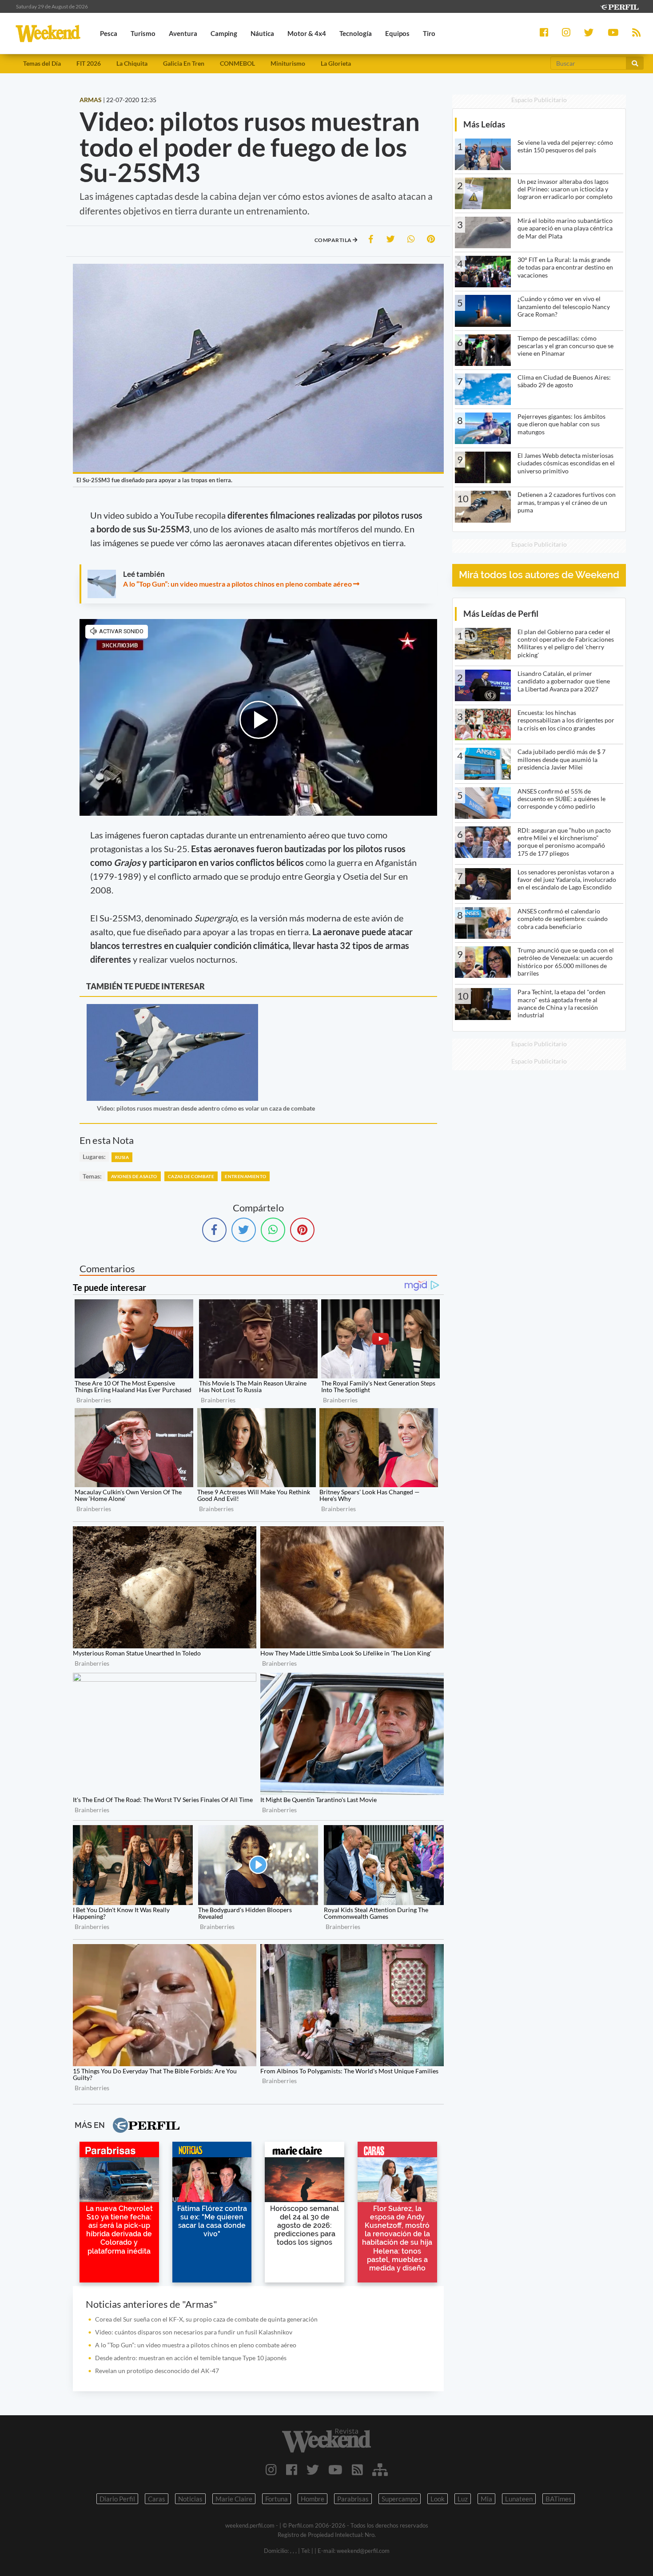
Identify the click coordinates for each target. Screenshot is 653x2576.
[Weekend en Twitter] (313, 2469)
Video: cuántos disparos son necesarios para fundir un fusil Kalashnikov (194, 2332)
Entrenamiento (245, 1176)
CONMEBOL (237, 63)
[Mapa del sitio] (380, 2469)
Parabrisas (353, 2499)
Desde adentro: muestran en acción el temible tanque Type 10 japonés (191, 2358)
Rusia (122, 1157)
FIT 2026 (89, 63)
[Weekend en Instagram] (271, 2469)
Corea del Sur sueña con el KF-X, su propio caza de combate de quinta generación (206, 2319)
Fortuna (277, 2499)
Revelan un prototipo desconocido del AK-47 (157, 2371)
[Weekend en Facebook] (292, 2469)
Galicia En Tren (184, 63)
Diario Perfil (117, 2499)
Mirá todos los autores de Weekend (539, 575)
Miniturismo (288, 63)
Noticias (190, 2499)
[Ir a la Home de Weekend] (327, 2441)
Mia (486, 2499)
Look (438, 2499)
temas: (92, 1176)
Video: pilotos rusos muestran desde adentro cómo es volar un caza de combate (206, 1108)
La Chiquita (132, 63)
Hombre (313, 2499)
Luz (463, 2499)
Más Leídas (484, 124)
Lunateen (519, 2499)
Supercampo (400, 2499)
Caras (157, 2499)
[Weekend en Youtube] (335, 2469)
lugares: (94, 1157)
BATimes (559, 2499)
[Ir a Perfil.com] (619, 6)
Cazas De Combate (191, 1176)
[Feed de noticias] (357, 2469)
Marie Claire (234, 2499)
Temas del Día (42, 63)
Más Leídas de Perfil (501, 613)
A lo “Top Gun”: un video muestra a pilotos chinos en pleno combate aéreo (237, 584)
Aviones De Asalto (134, 1176)
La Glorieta (336, 63)
